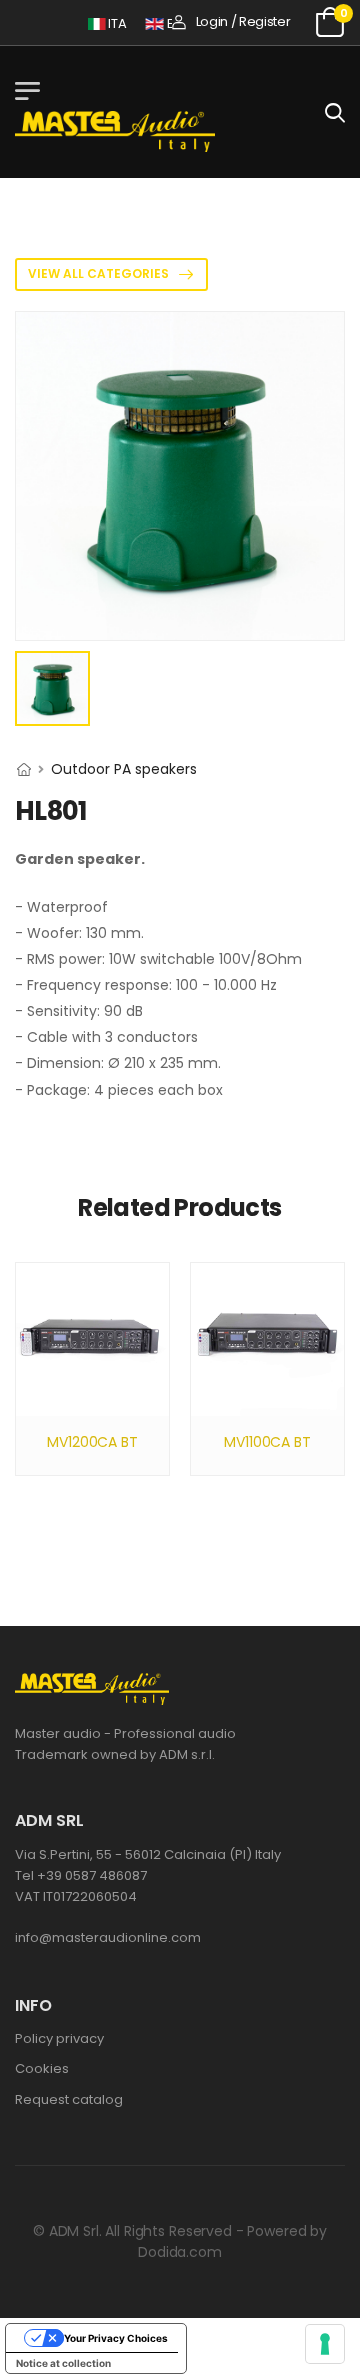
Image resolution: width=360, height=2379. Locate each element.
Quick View (93, 1391)
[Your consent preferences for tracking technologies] (325, 2344)
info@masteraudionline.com (108, 1937)
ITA (110, 23)
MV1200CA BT (92, 1442)
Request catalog (69, 2099)
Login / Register (243, 21)
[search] (335, 112)
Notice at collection (63, 2363)
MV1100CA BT (267, 1442)
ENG (172, 23)
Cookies (42, 2068)
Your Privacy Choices (116, 2338)
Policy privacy (59, 2038)
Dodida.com (180, 2252)
